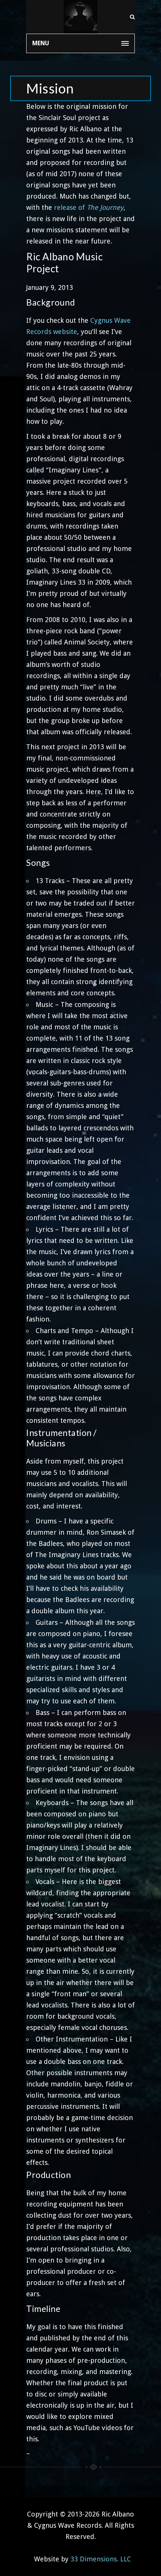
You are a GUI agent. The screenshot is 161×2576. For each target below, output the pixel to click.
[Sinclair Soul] (80, 17)
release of (89, 207)
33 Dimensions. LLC (101, 2559)
